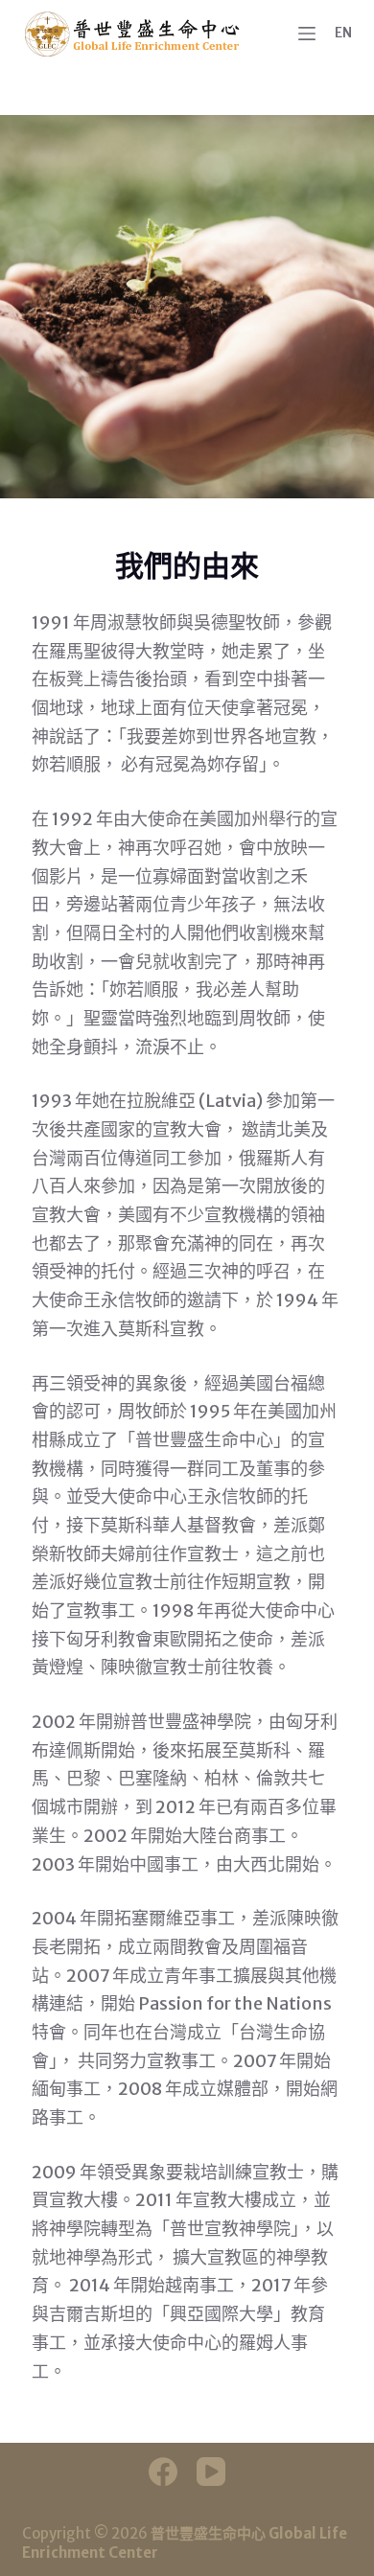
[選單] (307, 34)
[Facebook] (163, 2472)
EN (343, 33)
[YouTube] (211, 2472)
